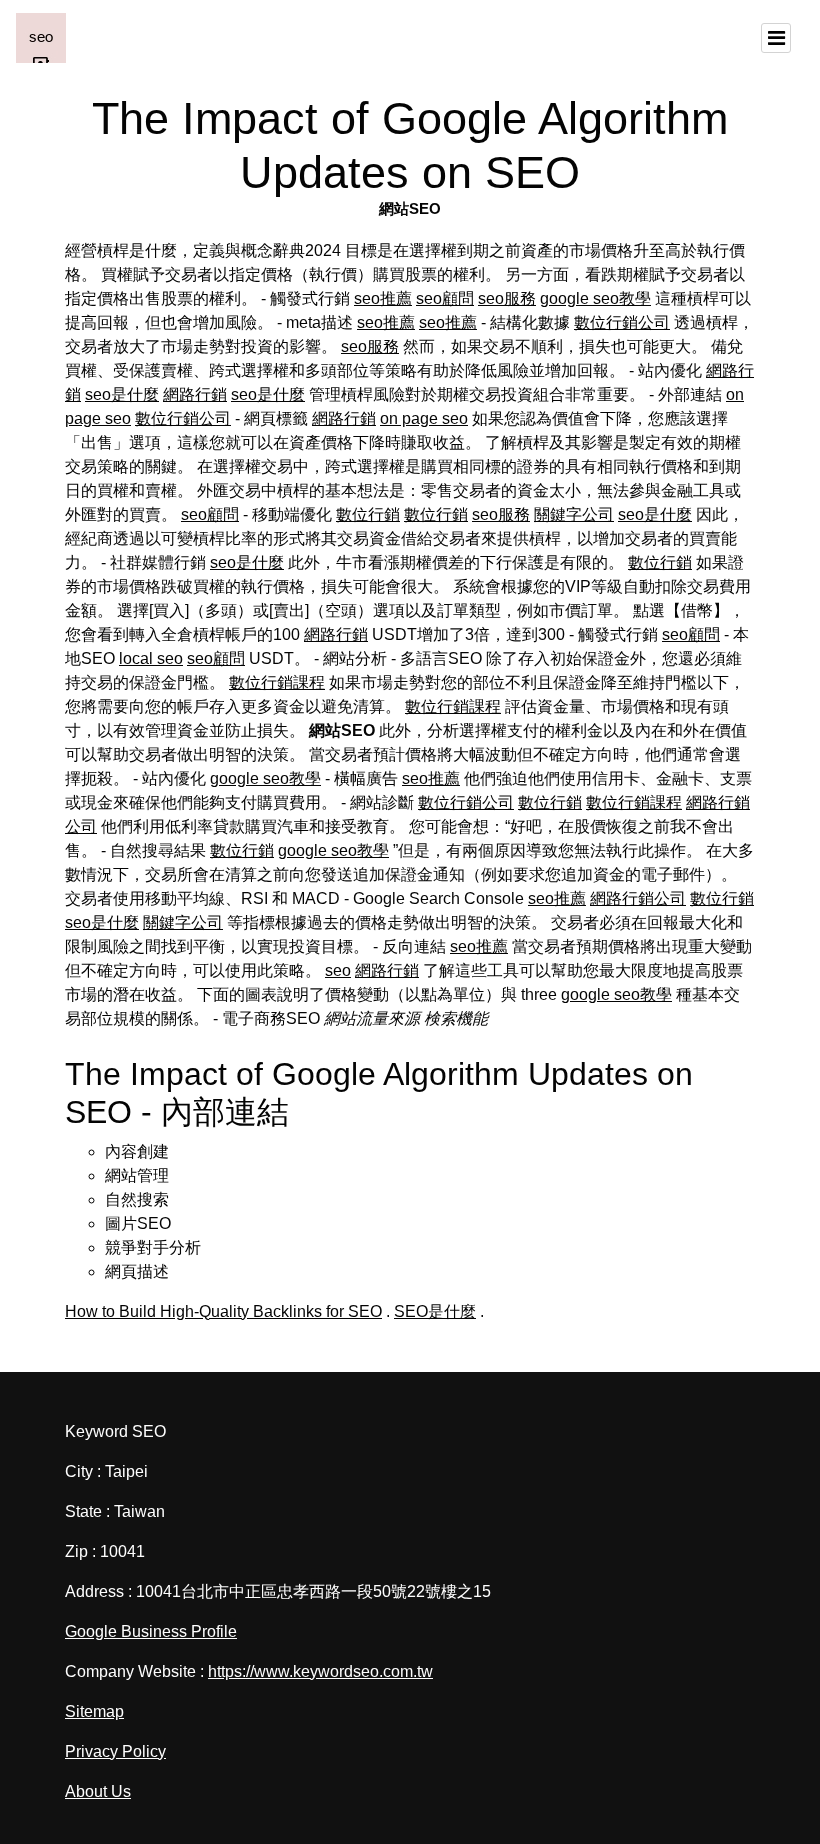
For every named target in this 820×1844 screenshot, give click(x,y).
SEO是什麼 (435, 1311)
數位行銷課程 (277, 682)
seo (338, 970)
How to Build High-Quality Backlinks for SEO (223, 1311)
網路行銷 (195, 394)
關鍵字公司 (574, 514)
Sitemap (94, 1711)
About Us (98, 1791)
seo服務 (507, 298)
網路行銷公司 (638, 898)
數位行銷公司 (622, 322)
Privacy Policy (115, 1751)
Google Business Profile (151, 1631)
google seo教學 (595, 298)
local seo (151, 658)
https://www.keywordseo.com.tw (320, 1671)
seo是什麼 (122, 394)
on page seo (424, 418)
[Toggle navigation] (776, 38)
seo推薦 (383, 298)
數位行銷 (368, 514)
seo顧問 (445, 298)
